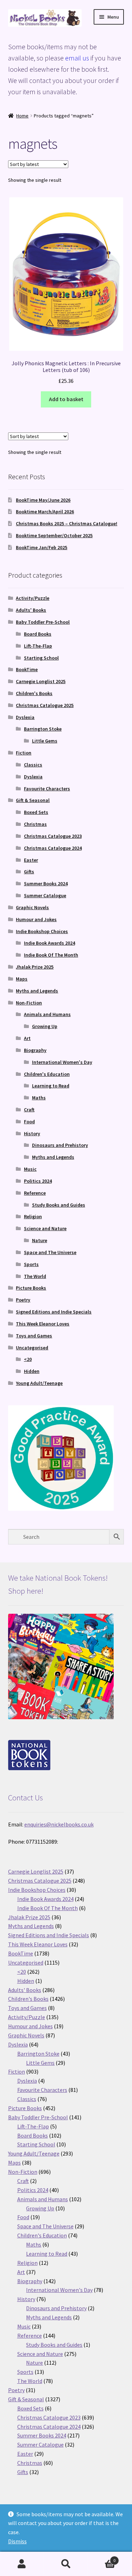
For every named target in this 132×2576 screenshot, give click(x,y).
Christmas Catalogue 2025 (45, 705)
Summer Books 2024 (46, 884)
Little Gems (45, 741)
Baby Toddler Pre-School (43, 622)
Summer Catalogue (45, 895)
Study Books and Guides (59, 1205)
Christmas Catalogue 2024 (53, 848)
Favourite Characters (47, 789)
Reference (35, 1193)
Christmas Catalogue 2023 (53, 836)
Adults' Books (31, 610)
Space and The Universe (50, 1252)
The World (35, 1276)
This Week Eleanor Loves (43, 1324)
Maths (39, 1098)
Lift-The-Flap (38, 646)
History (32, 1133)
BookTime (27, 669)
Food (29, 1122)
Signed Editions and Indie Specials (54, 1312)
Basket (102, 2558)
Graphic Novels (32, 907)
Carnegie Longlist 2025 (41, 681)
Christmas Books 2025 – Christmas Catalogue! (67, 523)
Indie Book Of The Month (51, 955)
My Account (22, 2564)
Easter (31, 860)
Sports (31, 1264)
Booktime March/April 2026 (45, 512)
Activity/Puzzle (33, 598)
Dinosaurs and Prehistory (60, 1145)
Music (30, 1169)
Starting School (41, 658)
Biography (35, 1050)
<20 (28, 1359)
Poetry (23, 1300)
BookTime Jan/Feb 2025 (42, 547)
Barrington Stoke (43, 729)
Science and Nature (45, 1228)
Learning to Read (51, 1086)
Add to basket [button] (66, 399)
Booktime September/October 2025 (54, 535)
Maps (22, 979)
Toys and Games (34, 1336)
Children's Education (47, 1074)
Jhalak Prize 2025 (35, 967)
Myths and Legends (37, 991)
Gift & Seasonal (33, 800)
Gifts (29, 872)
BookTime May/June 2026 (43, 500)
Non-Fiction (29, 1003)
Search (66, 2564)
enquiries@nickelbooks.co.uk (59, 1824)
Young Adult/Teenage (39, 1383)
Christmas (35, 824)
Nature (40, 1240)
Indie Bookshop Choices (42, 931)
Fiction (24, 753)
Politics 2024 (38, 1181)
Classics (33, 765)
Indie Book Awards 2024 (49, 943)
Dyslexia (25, 717)
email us (77, 58)
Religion (33, 1216)
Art (27, 1038)
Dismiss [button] (17, 2541)
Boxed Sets (36, 812)
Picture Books (31, 1288)
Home (22, 116)
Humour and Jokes (36, 919)
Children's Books (34, 693)
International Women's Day (62, 1062)
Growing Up (45, 1026)
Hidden (32, 1371)
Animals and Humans (47, 1014)
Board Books (38, 634)
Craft (29, 1110)
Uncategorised (32, 1348)
